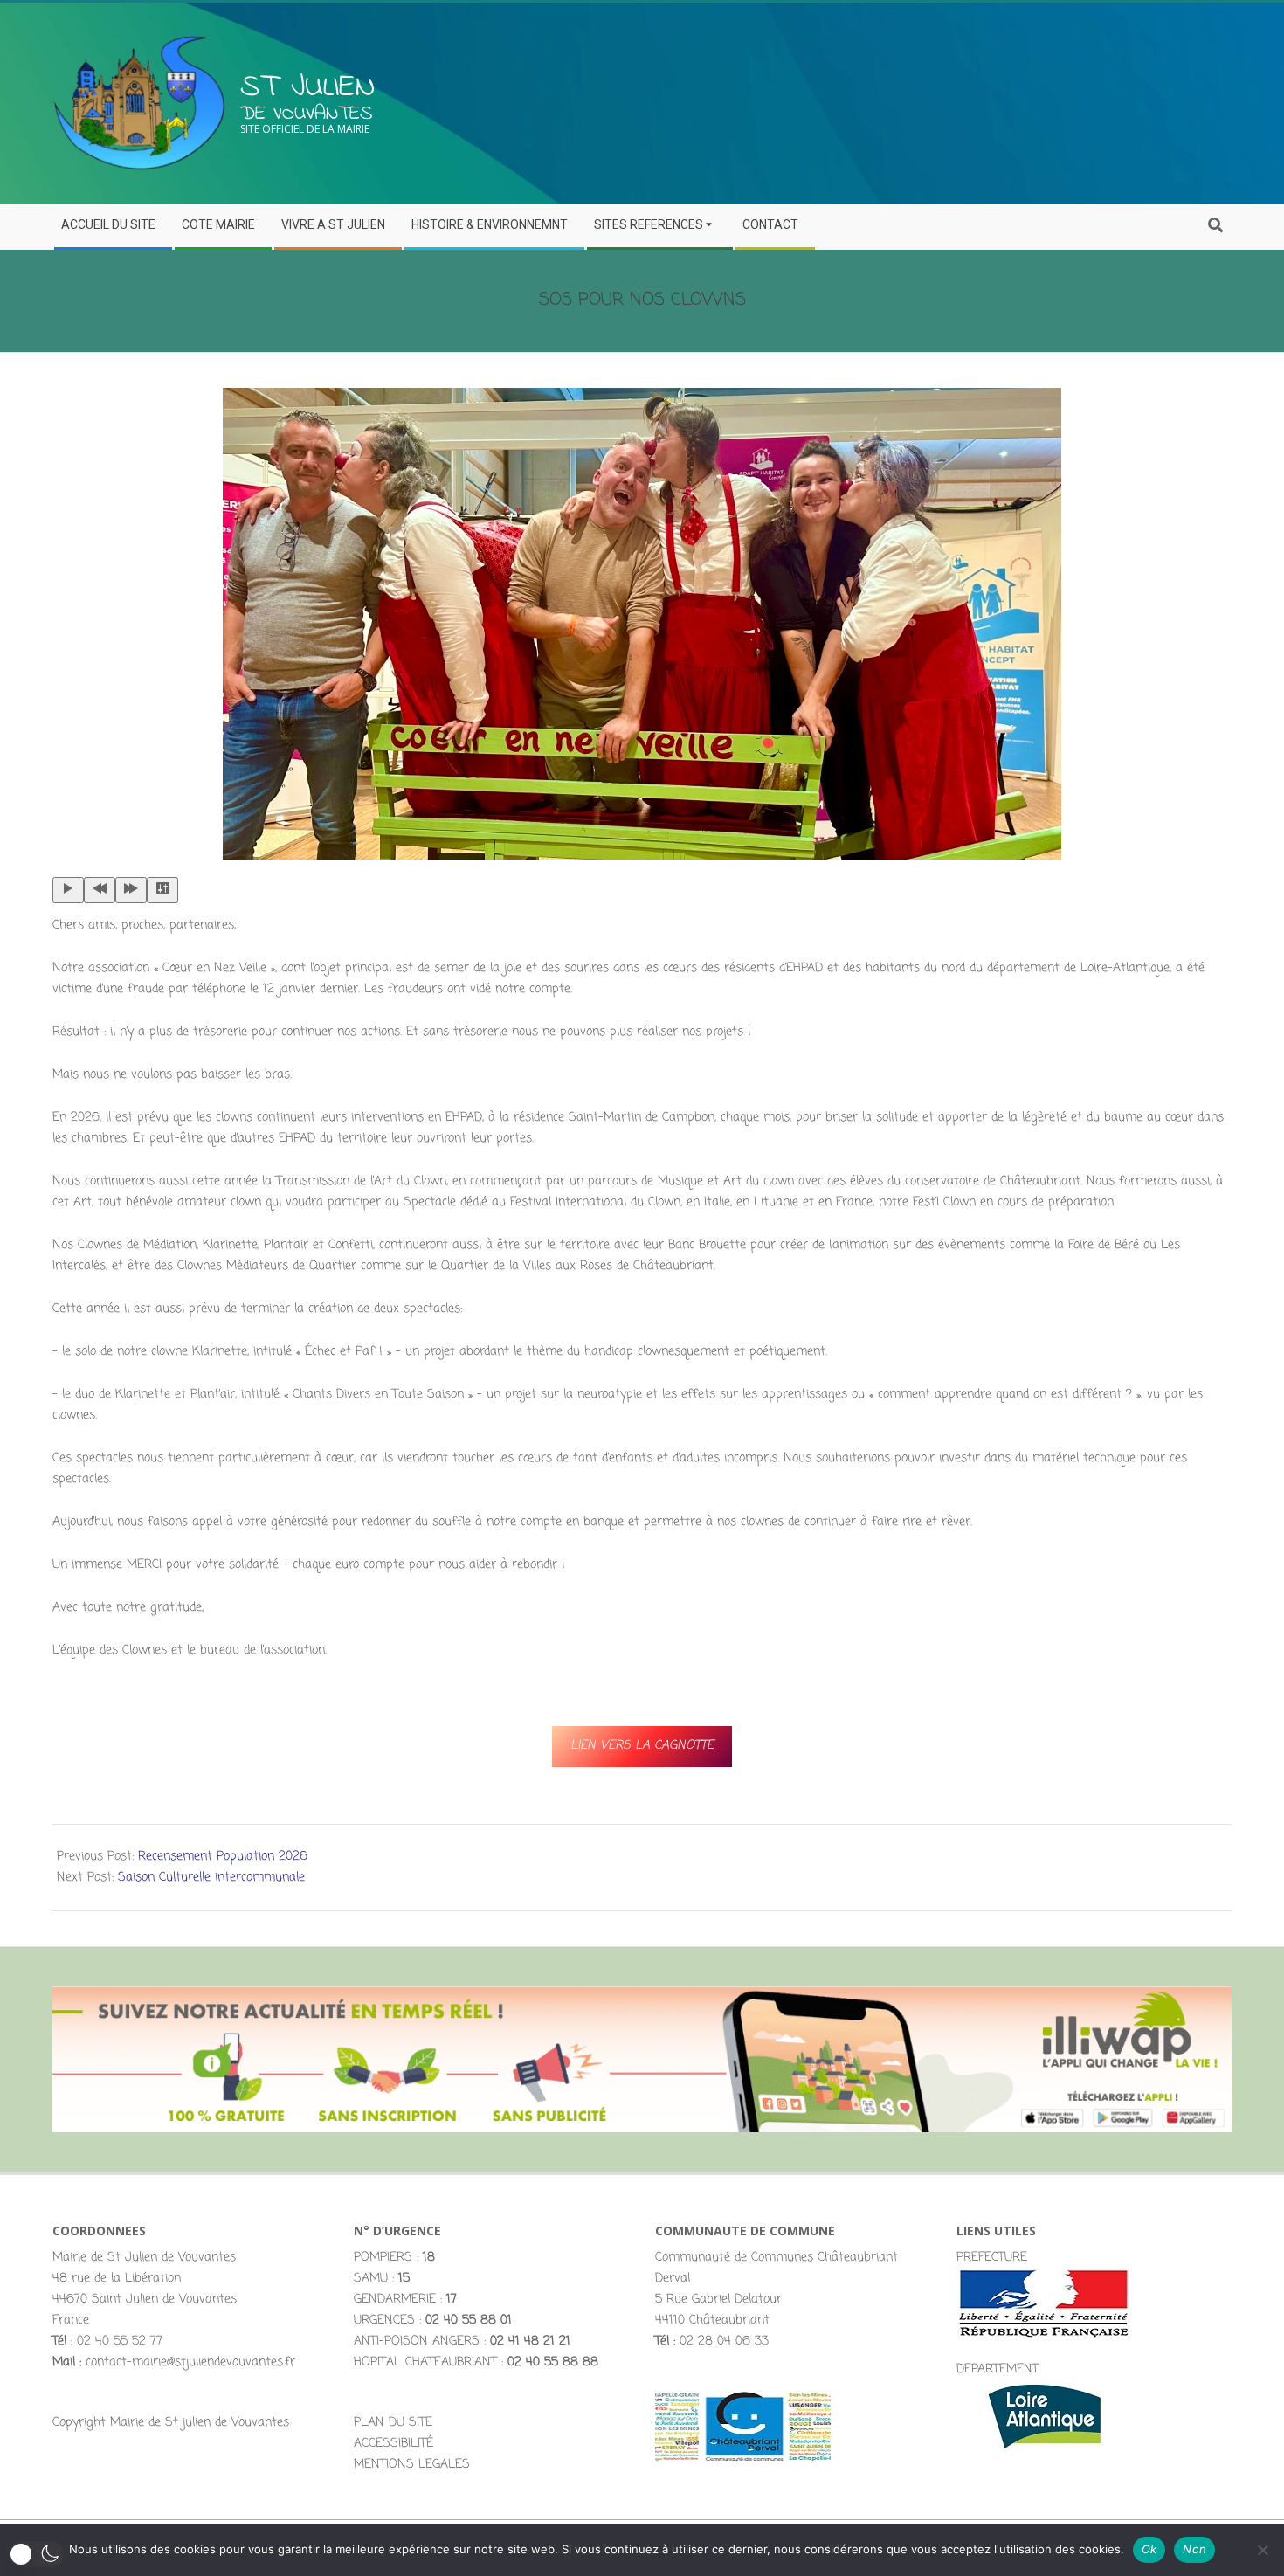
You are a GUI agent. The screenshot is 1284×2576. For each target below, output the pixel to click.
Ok (1149, 2549)
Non (1194, 2549)
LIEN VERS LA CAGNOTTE (642, 1746)
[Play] (68, 890)
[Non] (1262, 2550)
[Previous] (100, 890)
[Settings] (162, 890)
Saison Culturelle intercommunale (211, 1878)
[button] (36, 2554)
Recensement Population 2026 (223, 1857)
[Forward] (131, 890)
